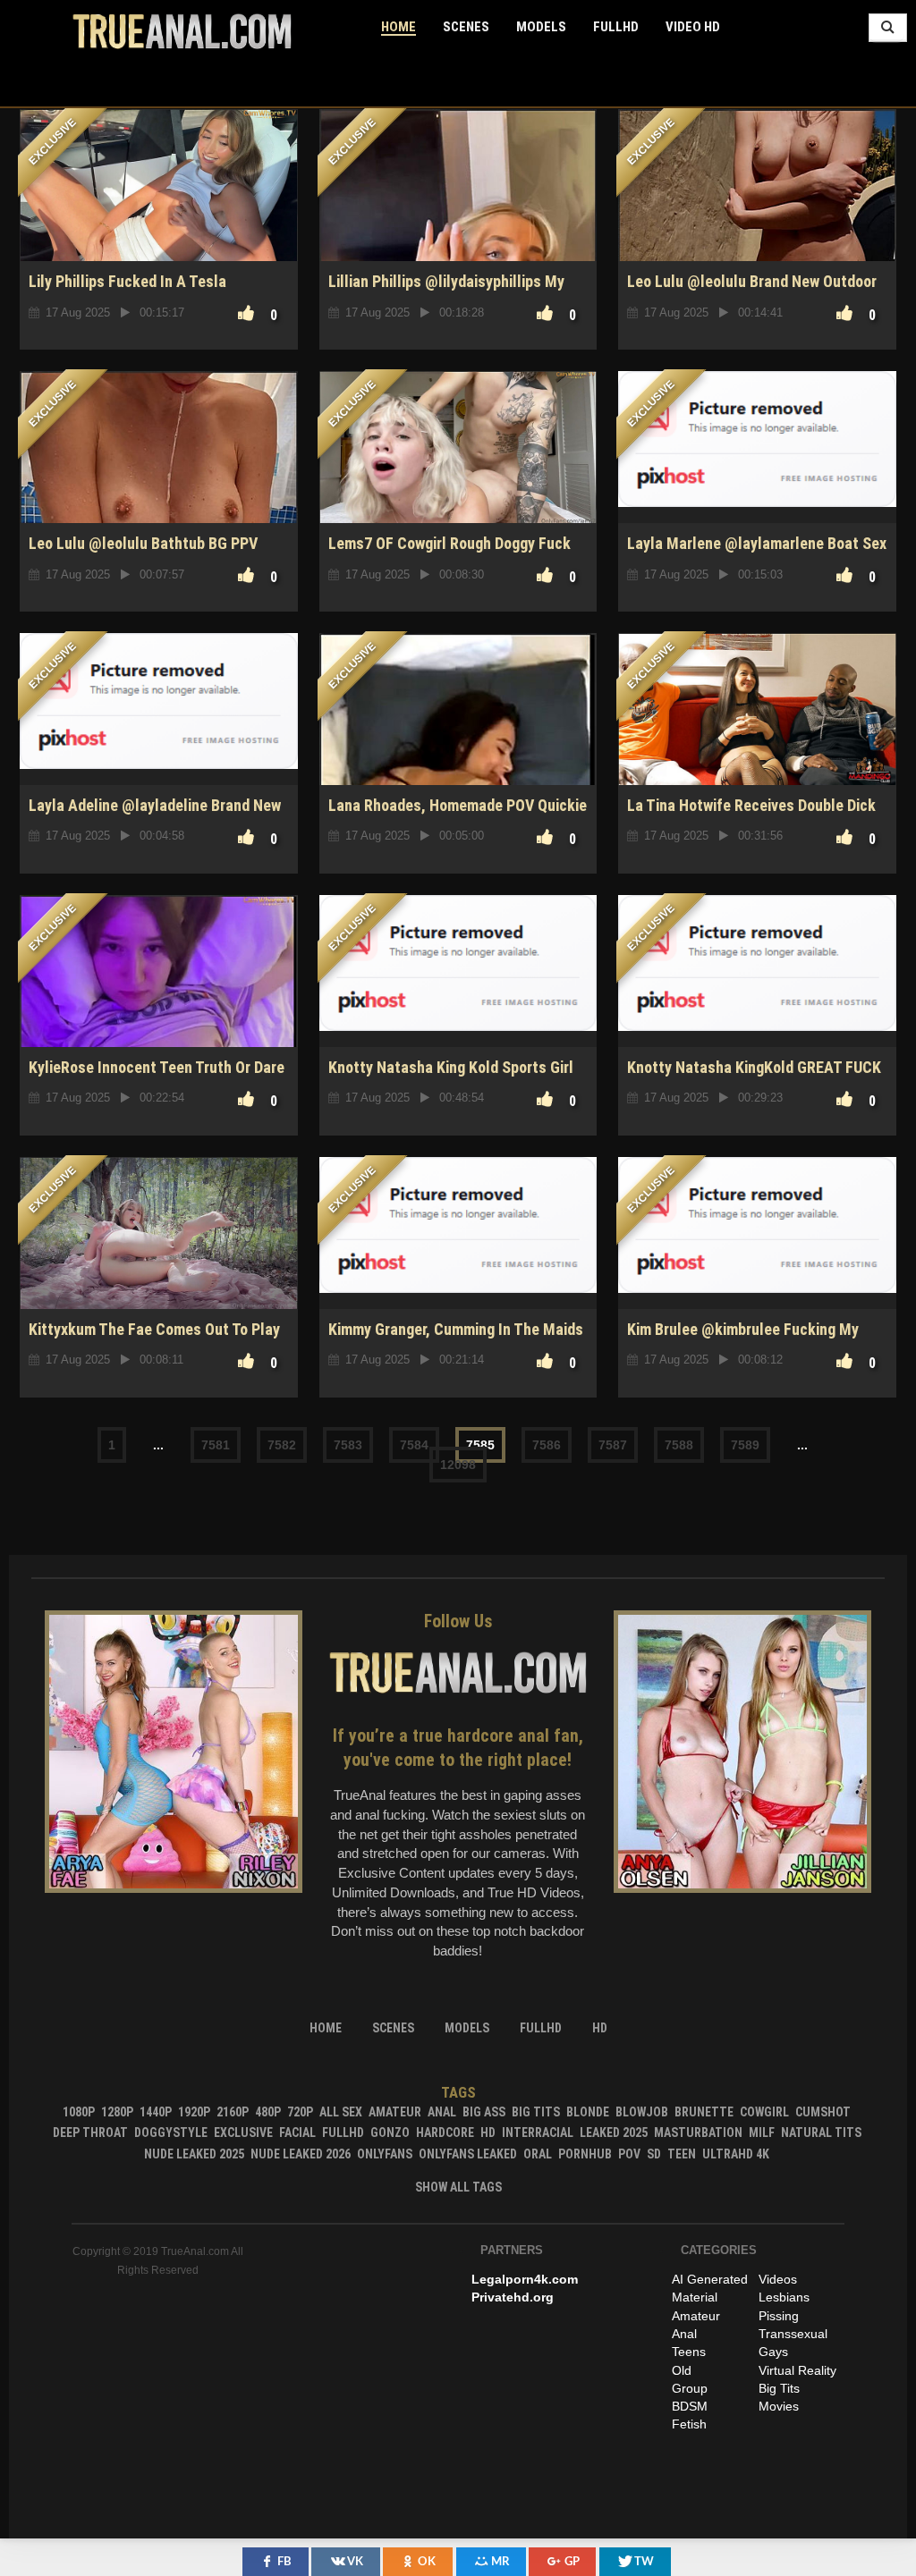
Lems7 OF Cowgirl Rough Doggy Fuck (450, 543)
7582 (282, 1445)
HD (488, 2133)
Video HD (693, 27)
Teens (689, 2352)
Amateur (395, 2112)
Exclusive (243, 2133)
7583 (348, 1445)
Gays (773, 2352)
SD (654, 2154)
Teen (682, 2154)
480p (268, 2112)
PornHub (585, 2154)
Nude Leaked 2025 (194, 2154)
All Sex (341, 2112)
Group (690, 2388)
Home (399, 27)
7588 (679, 1445)
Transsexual (793, 2334)
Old (682, 2370)
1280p (117, 2112)
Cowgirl (764, 2112)
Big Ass (484, 2112)
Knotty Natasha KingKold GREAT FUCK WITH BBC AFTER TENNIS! (754, 1077)
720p (300, 2112)
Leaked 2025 (614, 2133)
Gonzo (390, 2133)
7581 (216, 1445)
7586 (547, 1445)
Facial (297, 2133)
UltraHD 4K (736, 2154)
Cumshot (823, 2112)
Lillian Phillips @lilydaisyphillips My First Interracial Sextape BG (446, 291)
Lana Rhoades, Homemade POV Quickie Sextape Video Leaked (458, 815)
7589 (745, 1445)
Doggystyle (171, 2133)
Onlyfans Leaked (468, 2154)
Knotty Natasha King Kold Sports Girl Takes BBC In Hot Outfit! (451, 1077)
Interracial (538, 2133)
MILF (762, 2133)
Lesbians (784, 2297)
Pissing (779, 2316)
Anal (442, 2112)
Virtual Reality (797, 2370)
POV (629, 2154)
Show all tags (458, 2187)
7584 (414, 1445)
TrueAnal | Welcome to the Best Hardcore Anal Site (182, 31)
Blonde (588, 2112)
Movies (779, 2406)
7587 (613, 1445)
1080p (79, 2112)
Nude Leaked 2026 (301, 2154)
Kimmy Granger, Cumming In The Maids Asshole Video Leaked (456, 1339)
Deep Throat (90, 2133)
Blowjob (642, 2112)
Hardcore (445, 2133)
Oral (538, 2154)
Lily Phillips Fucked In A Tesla (127, 281)
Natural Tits (821, 2133)
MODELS (541, 27)
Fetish (689, 2424)
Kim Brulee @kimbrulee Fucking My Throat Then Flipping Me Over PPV (743, 1339)
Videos (778, 2279)
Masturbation (698, 2133)
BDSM (690, 2406)
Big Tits (536, 2112)
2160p (233, 2112)
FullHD (616, 27)
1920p (194, 2112)
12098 (458, 1465)
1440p (156, 2112)
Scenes (466, 27)
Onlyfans (385, 2154)
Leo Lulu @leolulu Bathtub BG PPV (143, 543)
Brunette (704, 2112)
